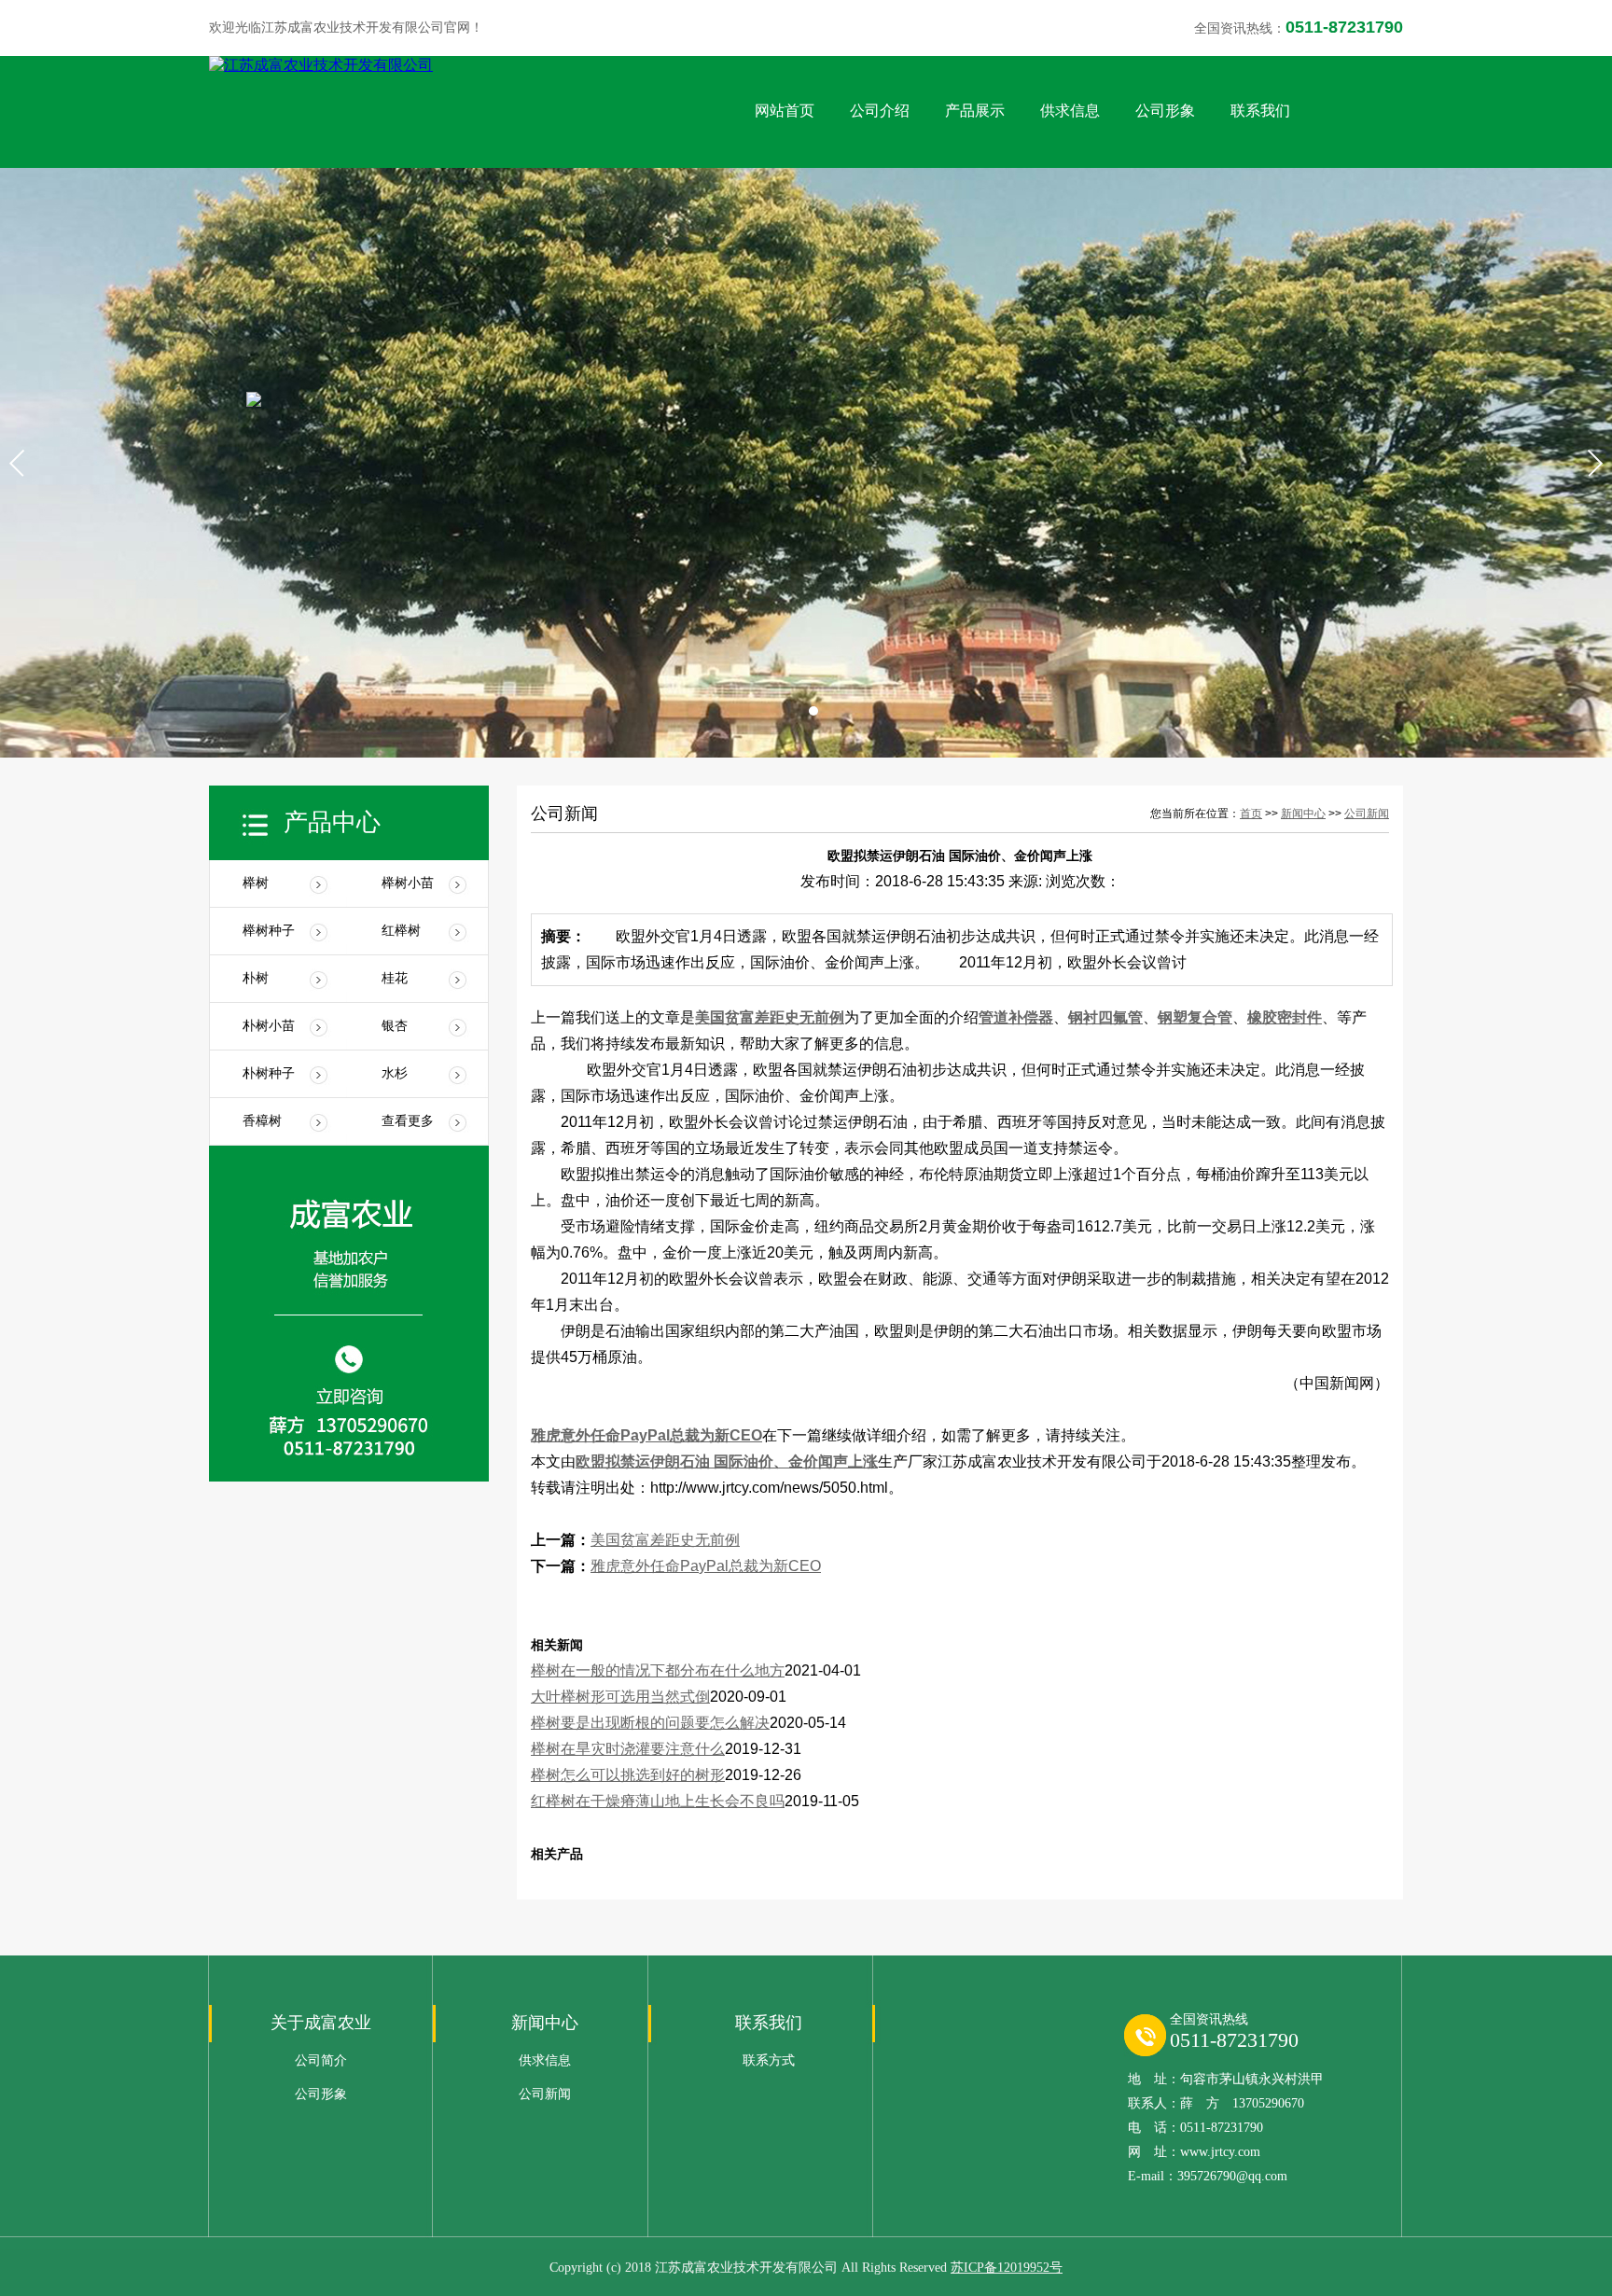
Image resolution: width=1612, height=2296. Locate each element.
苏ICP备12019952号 (1007, 2268)
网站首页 (785, 111)
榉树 (256, 883)
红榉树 (401, 931)
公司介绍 (880, 111)
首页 (1251, 814)
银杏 (395, 1026)
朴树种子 (269, 1073)
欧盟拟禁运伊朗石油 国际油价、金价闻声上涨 (727, 1461)
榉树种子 (269, 931)
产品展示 (975, 111)
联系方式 (769, 2060)
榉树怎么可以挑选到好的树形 (628, 1775)
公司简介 (321, 2060)
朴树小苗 (269, 1026)
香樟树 (262, 1121)
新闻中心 (1303, 814)
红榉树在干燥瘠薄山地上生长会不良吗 (658, 1801)
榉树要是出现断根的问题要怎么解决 (650, 1723)
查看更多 (408, 1121)
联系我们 (1260, 111)
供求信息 (1070, 111)
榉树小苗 (408, 883)
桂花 (395, 978)
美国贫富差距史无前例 (770, 1017)
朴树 (256, 978)
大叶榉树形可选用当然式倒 (620, 1697)
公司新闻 (1367, 814)
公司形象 (1165, 111)
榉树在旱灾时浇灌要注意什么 (628, 1749)
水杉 (395, 1073)
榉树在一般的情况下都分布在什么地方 (658, 1670)
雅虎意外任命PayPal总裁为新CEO (646, 1435)
